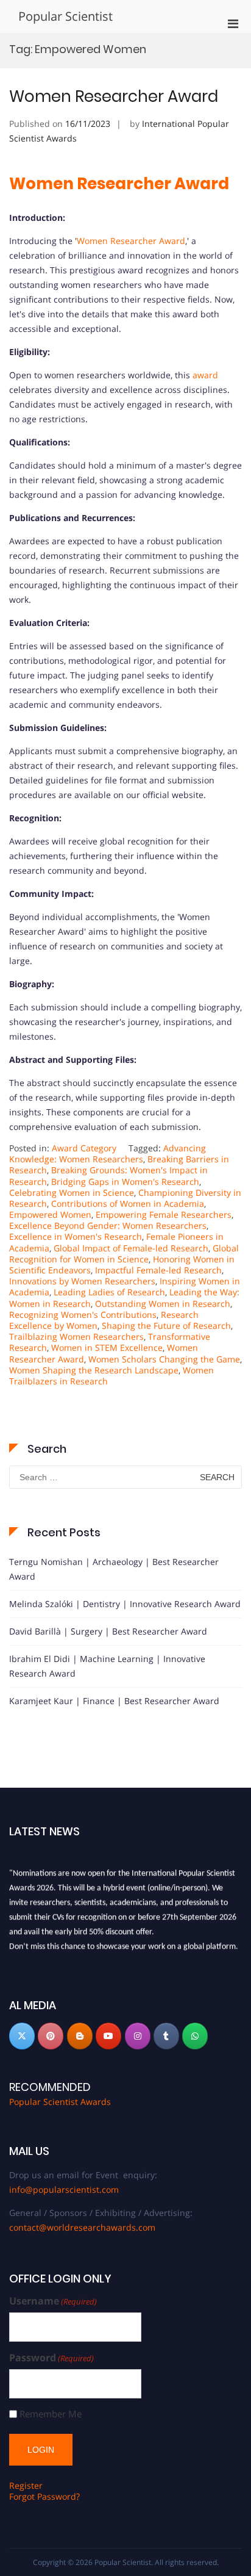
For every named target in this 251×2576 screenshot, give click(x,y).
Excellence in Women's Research (76, 1236)
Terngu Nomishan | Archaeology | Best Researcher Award (114, 1569)
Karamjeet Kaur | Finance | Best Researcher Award (114, 1701)
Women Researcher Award (114, 96)
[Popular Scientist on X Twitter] (22, 2036)
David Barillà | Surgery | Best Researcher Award (108, 1631)
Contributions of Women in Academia (128, 1203)
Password (51, 2358)
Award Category (84, 1148)
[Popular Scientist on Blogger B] (80, 2036)
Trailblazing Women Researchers (76, 1337)
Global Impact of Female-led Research (131, 1248)
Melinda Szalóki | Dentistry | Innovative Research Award (125, 1604)
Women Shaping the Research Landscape (94, 1370)
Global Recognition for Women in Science (124, 1254)
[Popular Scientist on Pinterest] (51, 2036)
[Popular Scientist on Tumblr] (166, 2036)
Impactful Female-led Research (158, 1270)
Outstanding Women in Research (163, 1304)
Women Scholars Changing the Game (164, 1359)
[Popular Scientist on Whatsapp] (195, 2036)
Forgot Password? (44, 2496)
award (205, 375)
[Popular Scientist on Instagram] (138, 2036)
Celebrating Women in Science (72, 1193)
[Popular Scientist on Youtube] (108, 2036)
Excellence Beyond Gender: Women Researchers (108, 1225)
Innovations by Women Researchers (82, 1281)
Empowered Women (50, 1214)
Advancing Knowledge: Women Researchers (108, 1153)
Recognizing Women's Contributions (83, 1315)
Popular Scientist (65, 16)
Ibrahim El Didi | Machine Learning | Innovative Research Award (107, 1666)
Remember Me (51, 2414)
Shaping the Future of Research (166, 1326)
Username (53, 2301)
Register (26, 2485)
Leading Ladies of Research (109, 1292)
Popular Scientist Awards (60, 2102)
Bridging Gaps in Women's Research (125, 1182)
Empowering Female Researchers (164, 1214)
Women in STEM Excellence (107, 1347)
